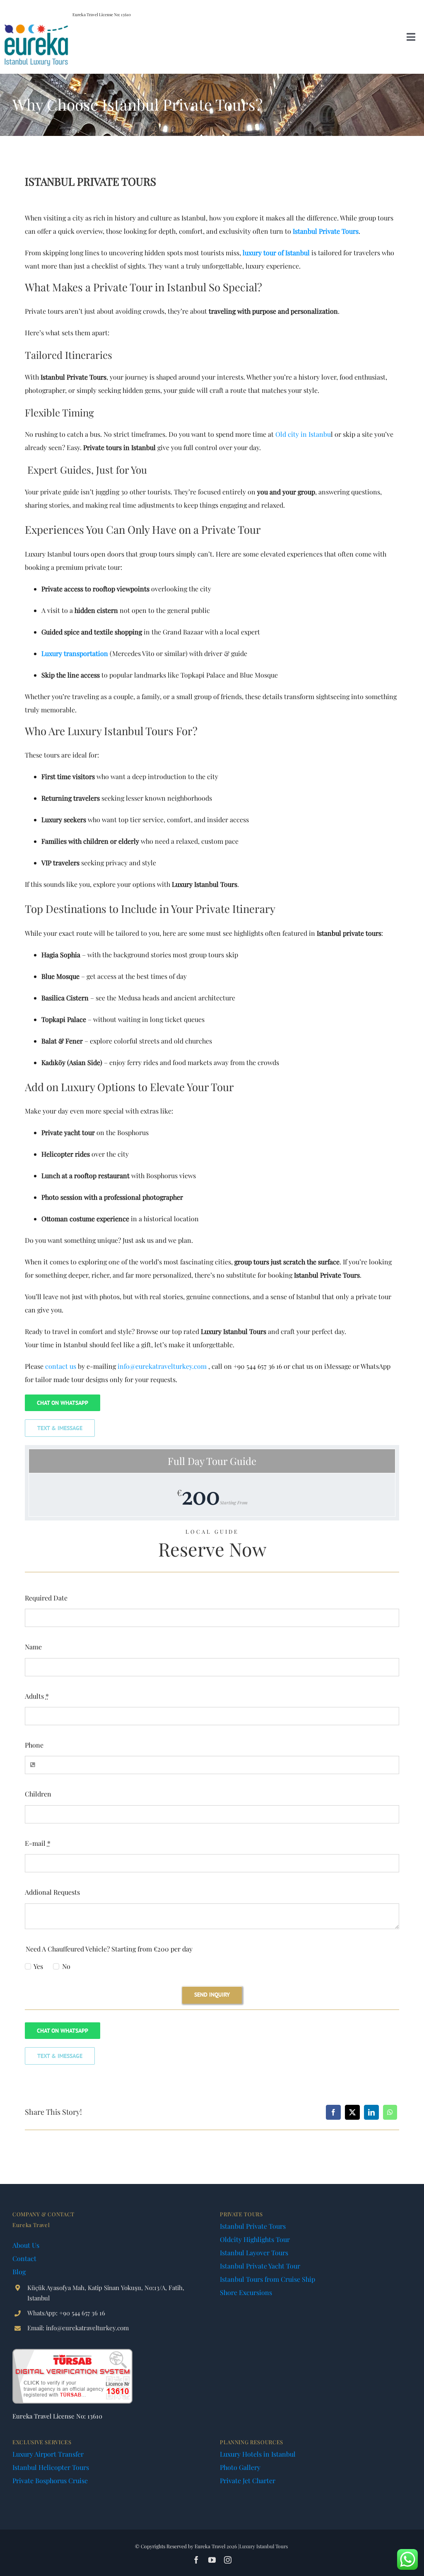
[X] (352, 2112)
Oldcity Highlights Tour (255, 2239)
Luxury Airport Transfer (48, 2454)
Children (38, 1794)
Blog (19, 2272)
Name (33, 1647)
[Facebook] (333, 2112)
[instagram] (228, 2560)
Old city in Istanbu (303, 434)
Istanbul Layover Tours (254, 2253)
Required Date (46, 1598)
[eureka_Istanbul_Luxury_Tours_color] (36, 26)
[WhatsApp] (390, 2112)
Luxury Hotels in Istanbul (258, 2454)
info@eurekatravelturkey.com (162, 1366)
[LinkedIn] (371, 2112)
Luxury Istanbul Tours (264, 2546)
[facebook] (196, 2560)
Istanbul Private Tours (253, 2226)
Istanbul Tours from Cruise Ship (267, 2279)
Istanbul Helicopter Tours (51, 2467)
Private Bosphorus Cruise (50, 2480)
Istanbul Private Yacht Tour (260, 2266)
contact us (61, 1366)
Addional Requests (52, 1892)
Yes (38, 1966)
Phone (34, 1745)
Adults (37, 1696)
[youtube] (212, 2560)
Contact (24, 2258)
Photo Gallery (240, 2467)
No (66, 1966)
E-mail (38, 1843)
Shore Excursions (246, 2292)
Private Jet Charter (248, 2480)
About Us (26, 2245)
